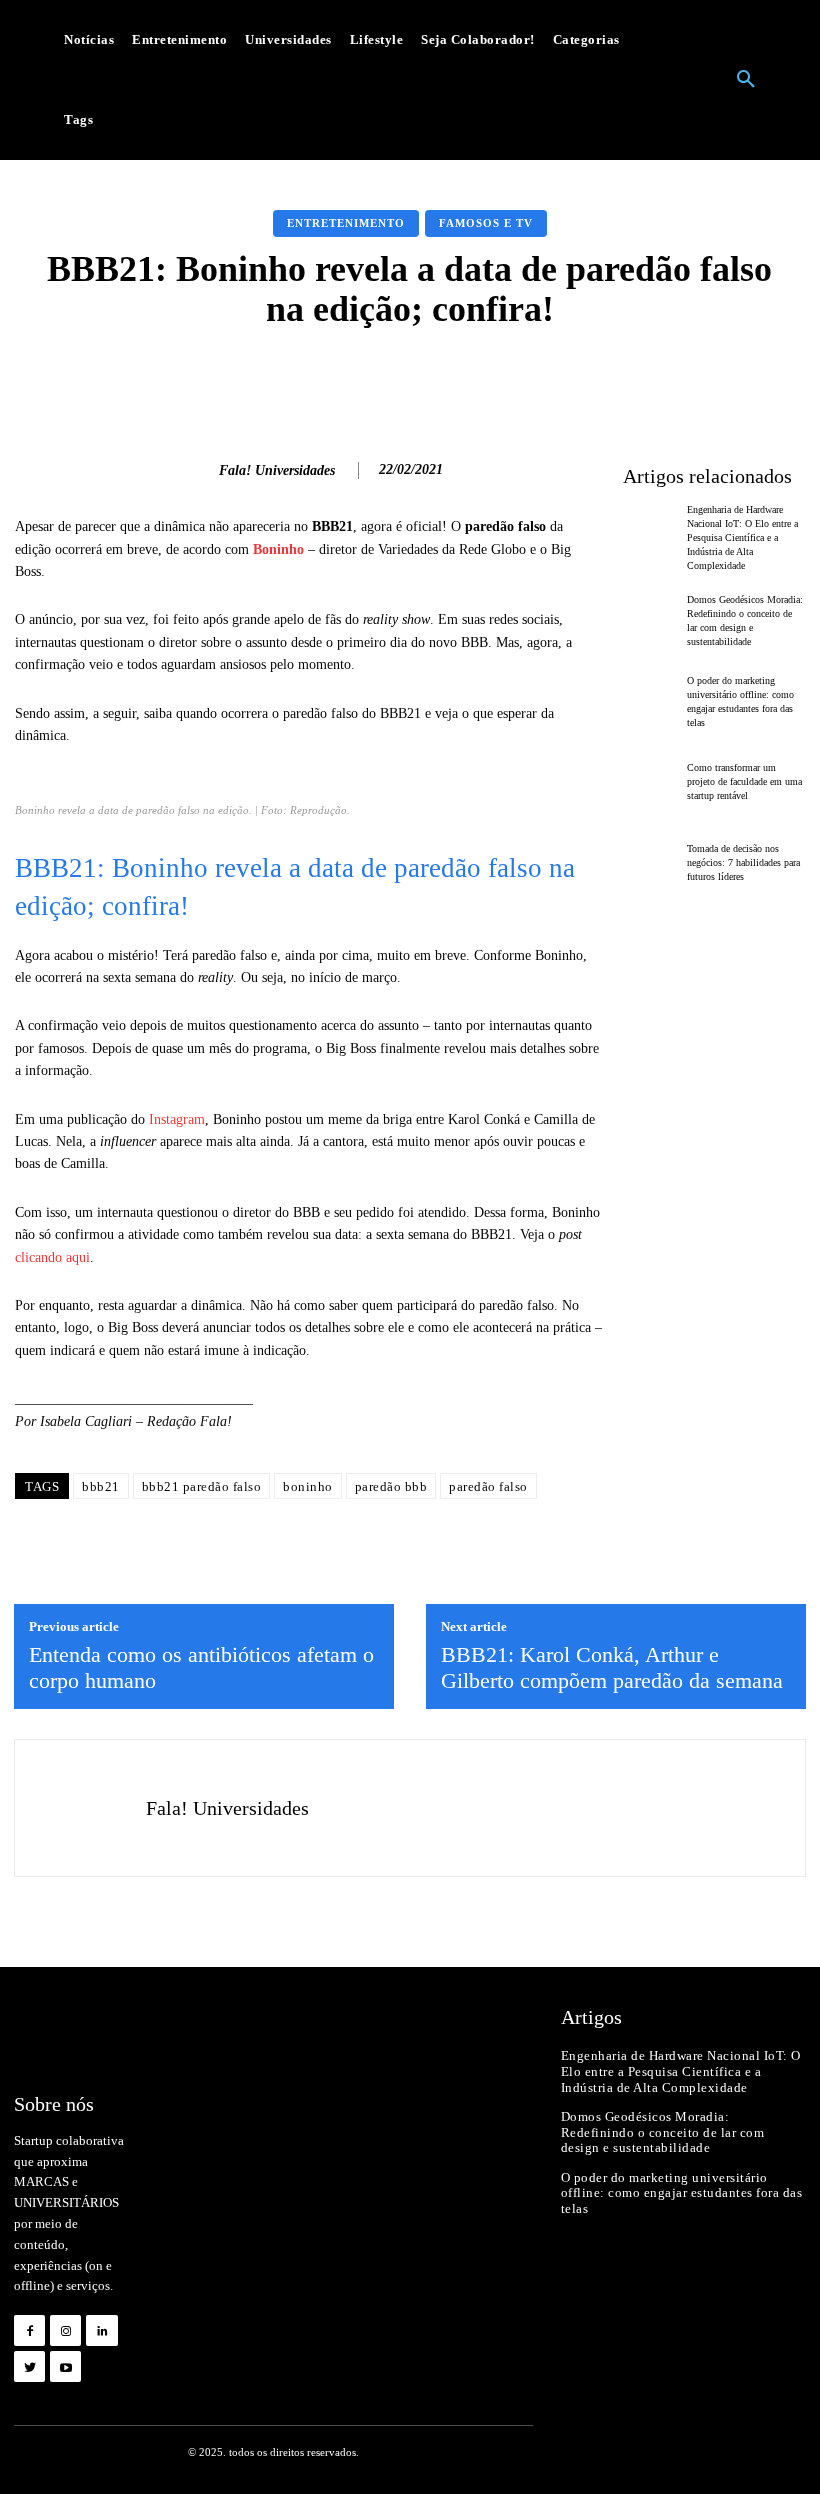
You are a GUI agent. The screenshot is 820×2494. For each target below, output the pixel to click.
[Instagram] (65, 2330)
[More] (714, 379)
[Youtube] (65, 2366)
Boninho (278, 549)
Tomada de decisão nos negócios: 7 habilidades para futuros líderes (743, 862)
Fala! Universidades (277, 470)
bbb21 (101, 1486)
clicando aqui (52, 1257)
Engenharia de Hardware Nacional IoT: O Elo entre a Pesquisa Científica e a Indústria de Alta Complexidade (742, 537)
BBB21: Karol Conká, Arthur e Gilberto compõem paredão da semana (612, 1667)
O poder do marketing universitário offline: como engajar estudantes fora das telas (682, 2193)
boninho (308, 1486)
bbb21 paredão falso (202, 1486)
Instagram (177, 1119)
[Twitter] (29, 2366)
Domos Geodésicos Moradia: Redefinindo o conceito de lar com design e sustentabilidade (663, 2132)
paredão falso (488, 1486)
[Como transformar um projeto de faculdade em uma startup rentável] (650, 783)
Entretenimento (346, 223)
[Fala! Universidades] (193, 471)
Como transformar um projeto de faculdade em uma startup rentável (744, 781)
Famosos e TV (486, 223)
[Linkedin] (101, 2330)
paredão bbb (391, 1486)
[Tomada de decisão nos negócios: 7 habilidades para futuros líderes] (650, 863)
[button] (746, 80)
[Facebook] (29, 2330)
